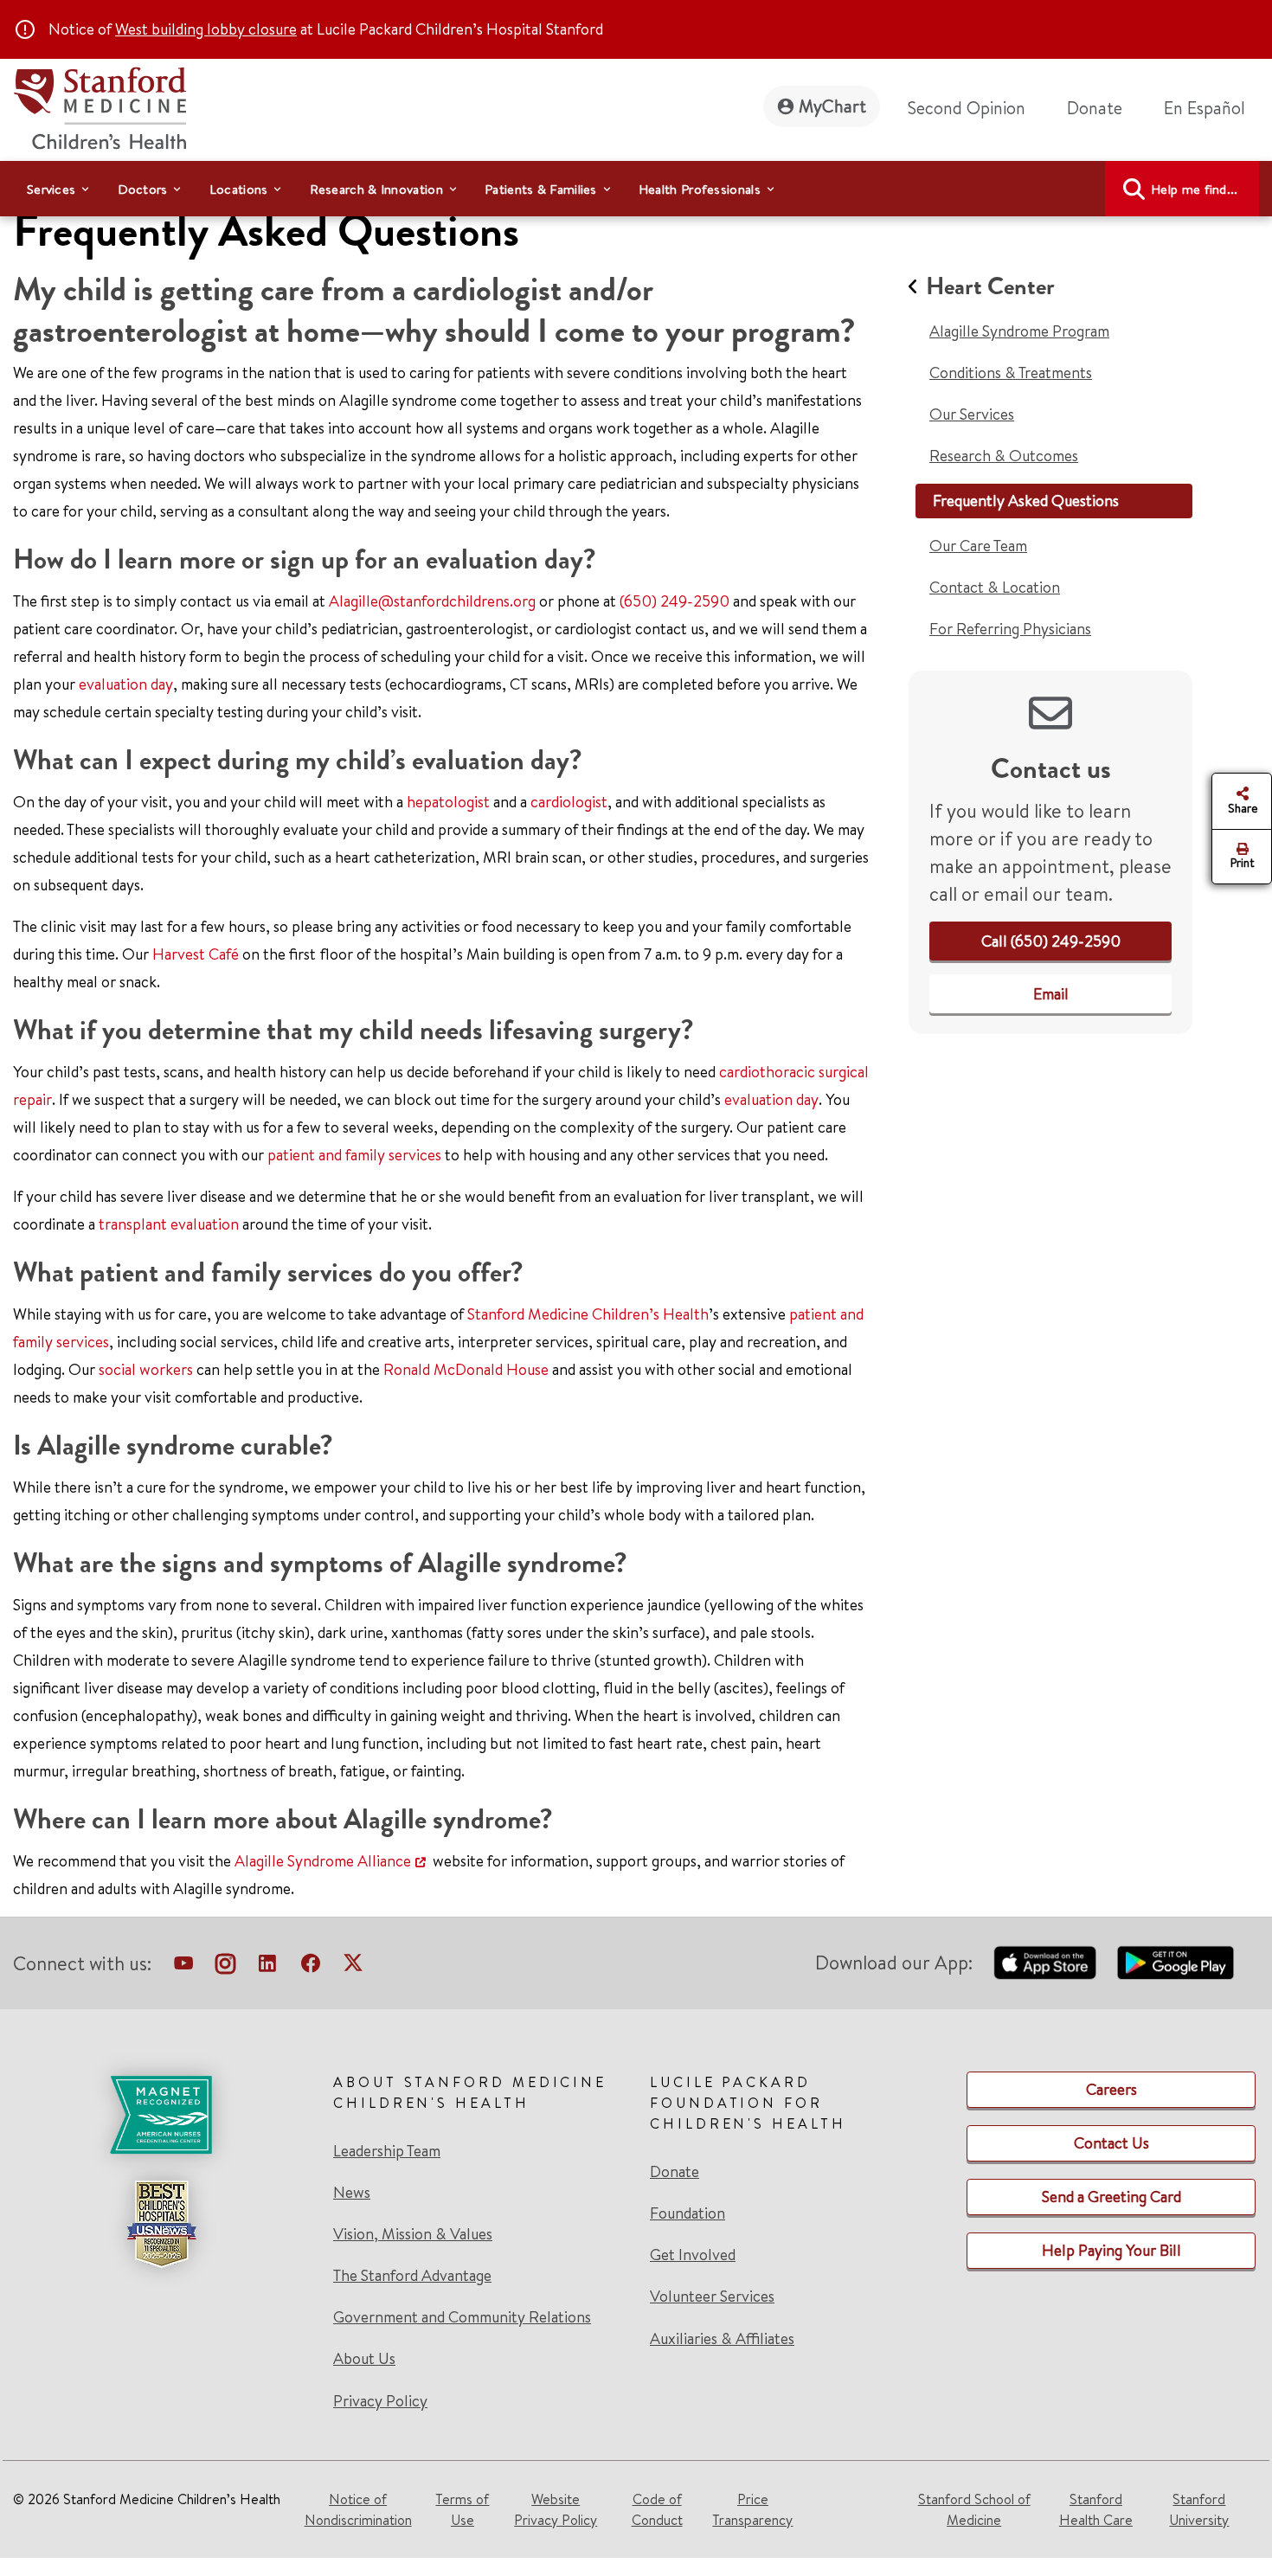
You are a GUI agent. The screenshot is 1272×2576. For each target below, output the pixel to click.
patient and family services (354, 1155)
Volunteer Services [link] (712, 2297)
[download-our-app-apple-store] (1045, 1963)
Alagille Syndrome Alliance (323, 1861)
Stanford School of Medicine (974, 2509)
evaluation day (126, 684)
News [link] (352, 2193)
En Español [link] (1205, 108)
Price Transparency (752, 2509)
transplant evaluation (169, 1224)
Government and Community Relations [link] (462, 2317)
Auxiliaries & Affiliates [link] (722, 2338)
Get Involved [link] (693, 2255)
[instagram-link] (225, 1967)
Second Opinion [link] (967, 108)
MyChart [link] (832, 106)
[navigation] (636, 189)
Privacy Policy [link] (380, 2401)
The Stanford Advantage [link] (412, 2276)
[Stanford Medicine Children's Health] (100, 106)
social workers (146, 1369)
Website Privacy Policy (556, 2509)
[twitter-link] (353, 1967)
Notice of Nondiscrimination (358, 2509)
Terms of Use (462, 2509)
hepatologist (448, 802)
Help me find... (1195, 189)
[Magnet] (161, 2115)
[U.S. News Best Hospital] (161, 2224)
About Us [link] (364, 2359)
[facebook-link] (311, 1967)
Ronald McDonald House (466, 1369)
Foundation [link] (687, 2213)
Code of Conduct (657, 2509)
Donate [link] (1095, 108)
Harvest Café (196, 954)
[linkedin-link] (267, 1967)
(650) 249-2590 (675, 601)
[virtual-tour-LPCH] (183, 1967)
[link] (1211, 108)
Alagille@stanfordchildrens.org (432, 601)
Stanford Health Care (1096, 2509)
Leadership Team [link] (387, 2151)
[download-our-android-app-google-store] (1176, 1963)
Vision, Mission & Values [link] (413, 2234)
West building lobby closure (206, 29)
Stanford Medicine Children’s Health (588, 1314)
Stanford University (1199, 2509)
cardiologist (569, 802)
